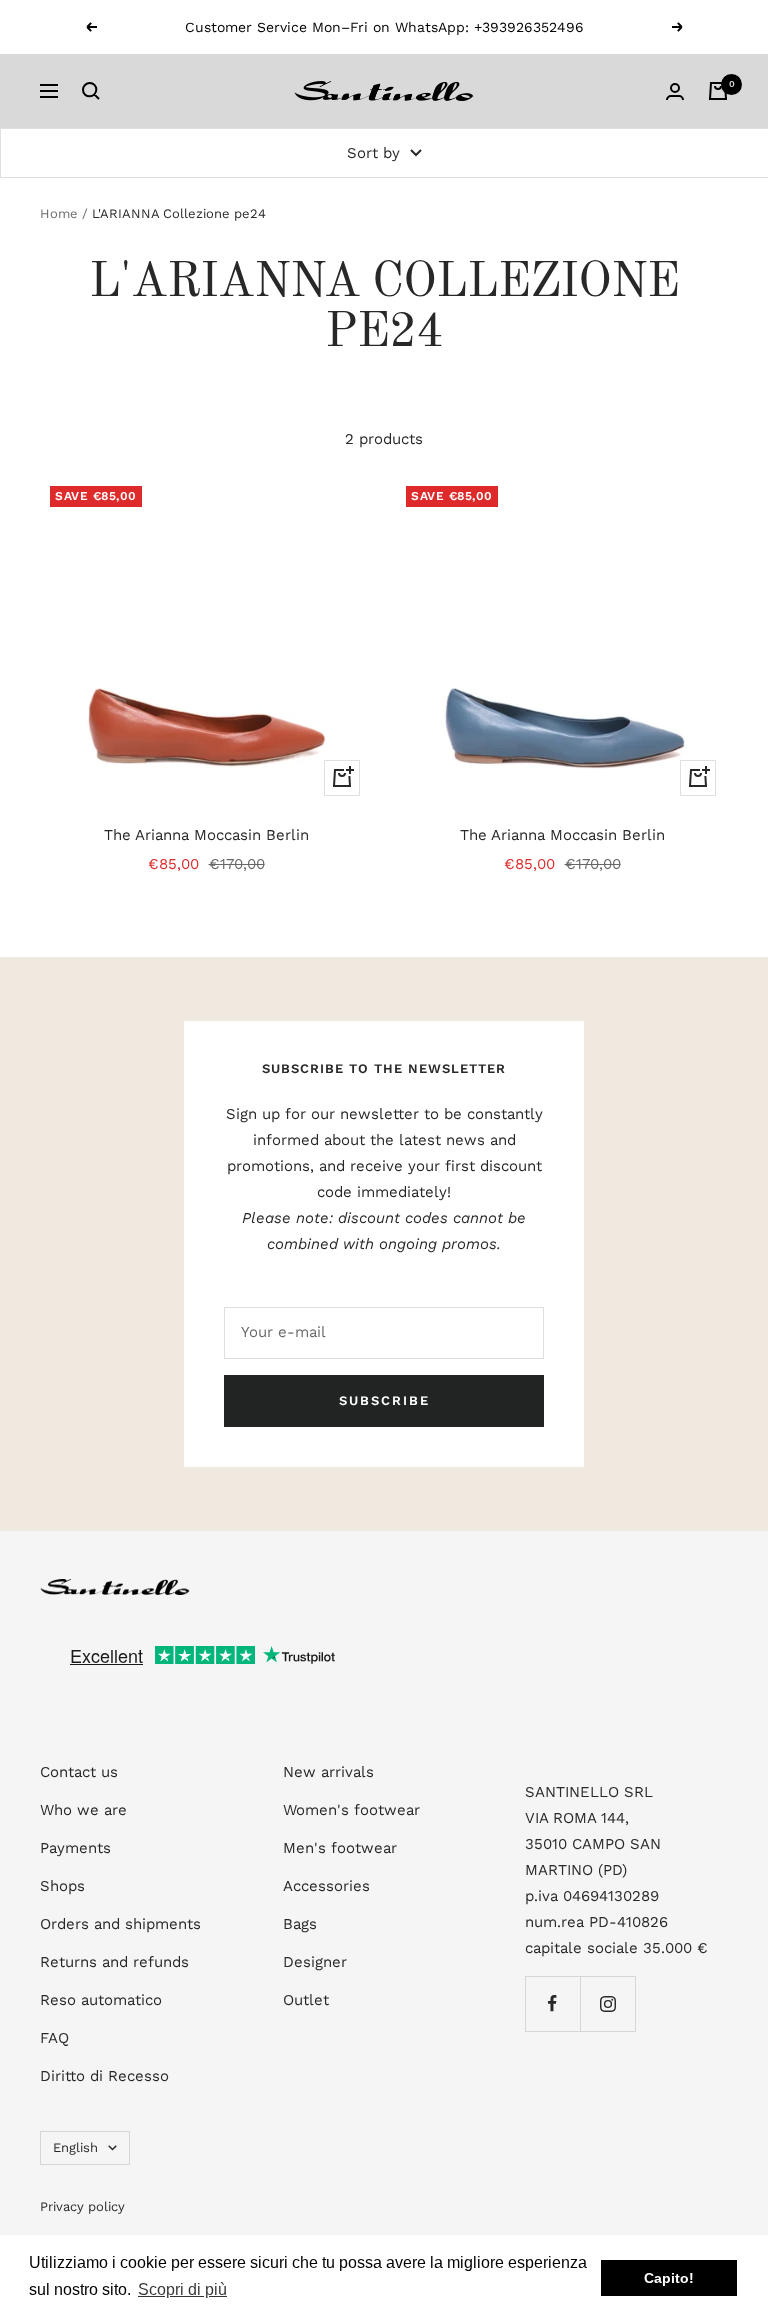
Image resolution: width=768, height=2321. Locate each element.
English (75, 2147)
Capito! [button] (669, 2278)
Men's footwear (340, 1848)
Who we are (83, 1810)
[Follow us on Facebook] (552, 2003)
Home (59, 213)
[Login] (675, 91)
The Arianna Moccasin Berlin (206, 835)
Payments (75, 1848)
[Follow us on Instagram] (607, 2003)
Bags (300, 1924)
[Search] (91, 91)
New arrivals (328, 1772)
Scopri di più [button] (182, 2289)
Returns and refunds (114, 1962)
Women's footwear (351, 1810)
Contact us (79, 1772)
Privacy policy (82, 2206)
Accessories (326, 1886)
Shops (62, 1886)
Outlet (306, 2000)
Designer (315, 1962)
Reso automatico (101, 2000)
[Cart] (718, 91)
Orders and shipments (120, 1924)
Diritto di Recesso (104, 2076)
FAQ (54, 2038)
